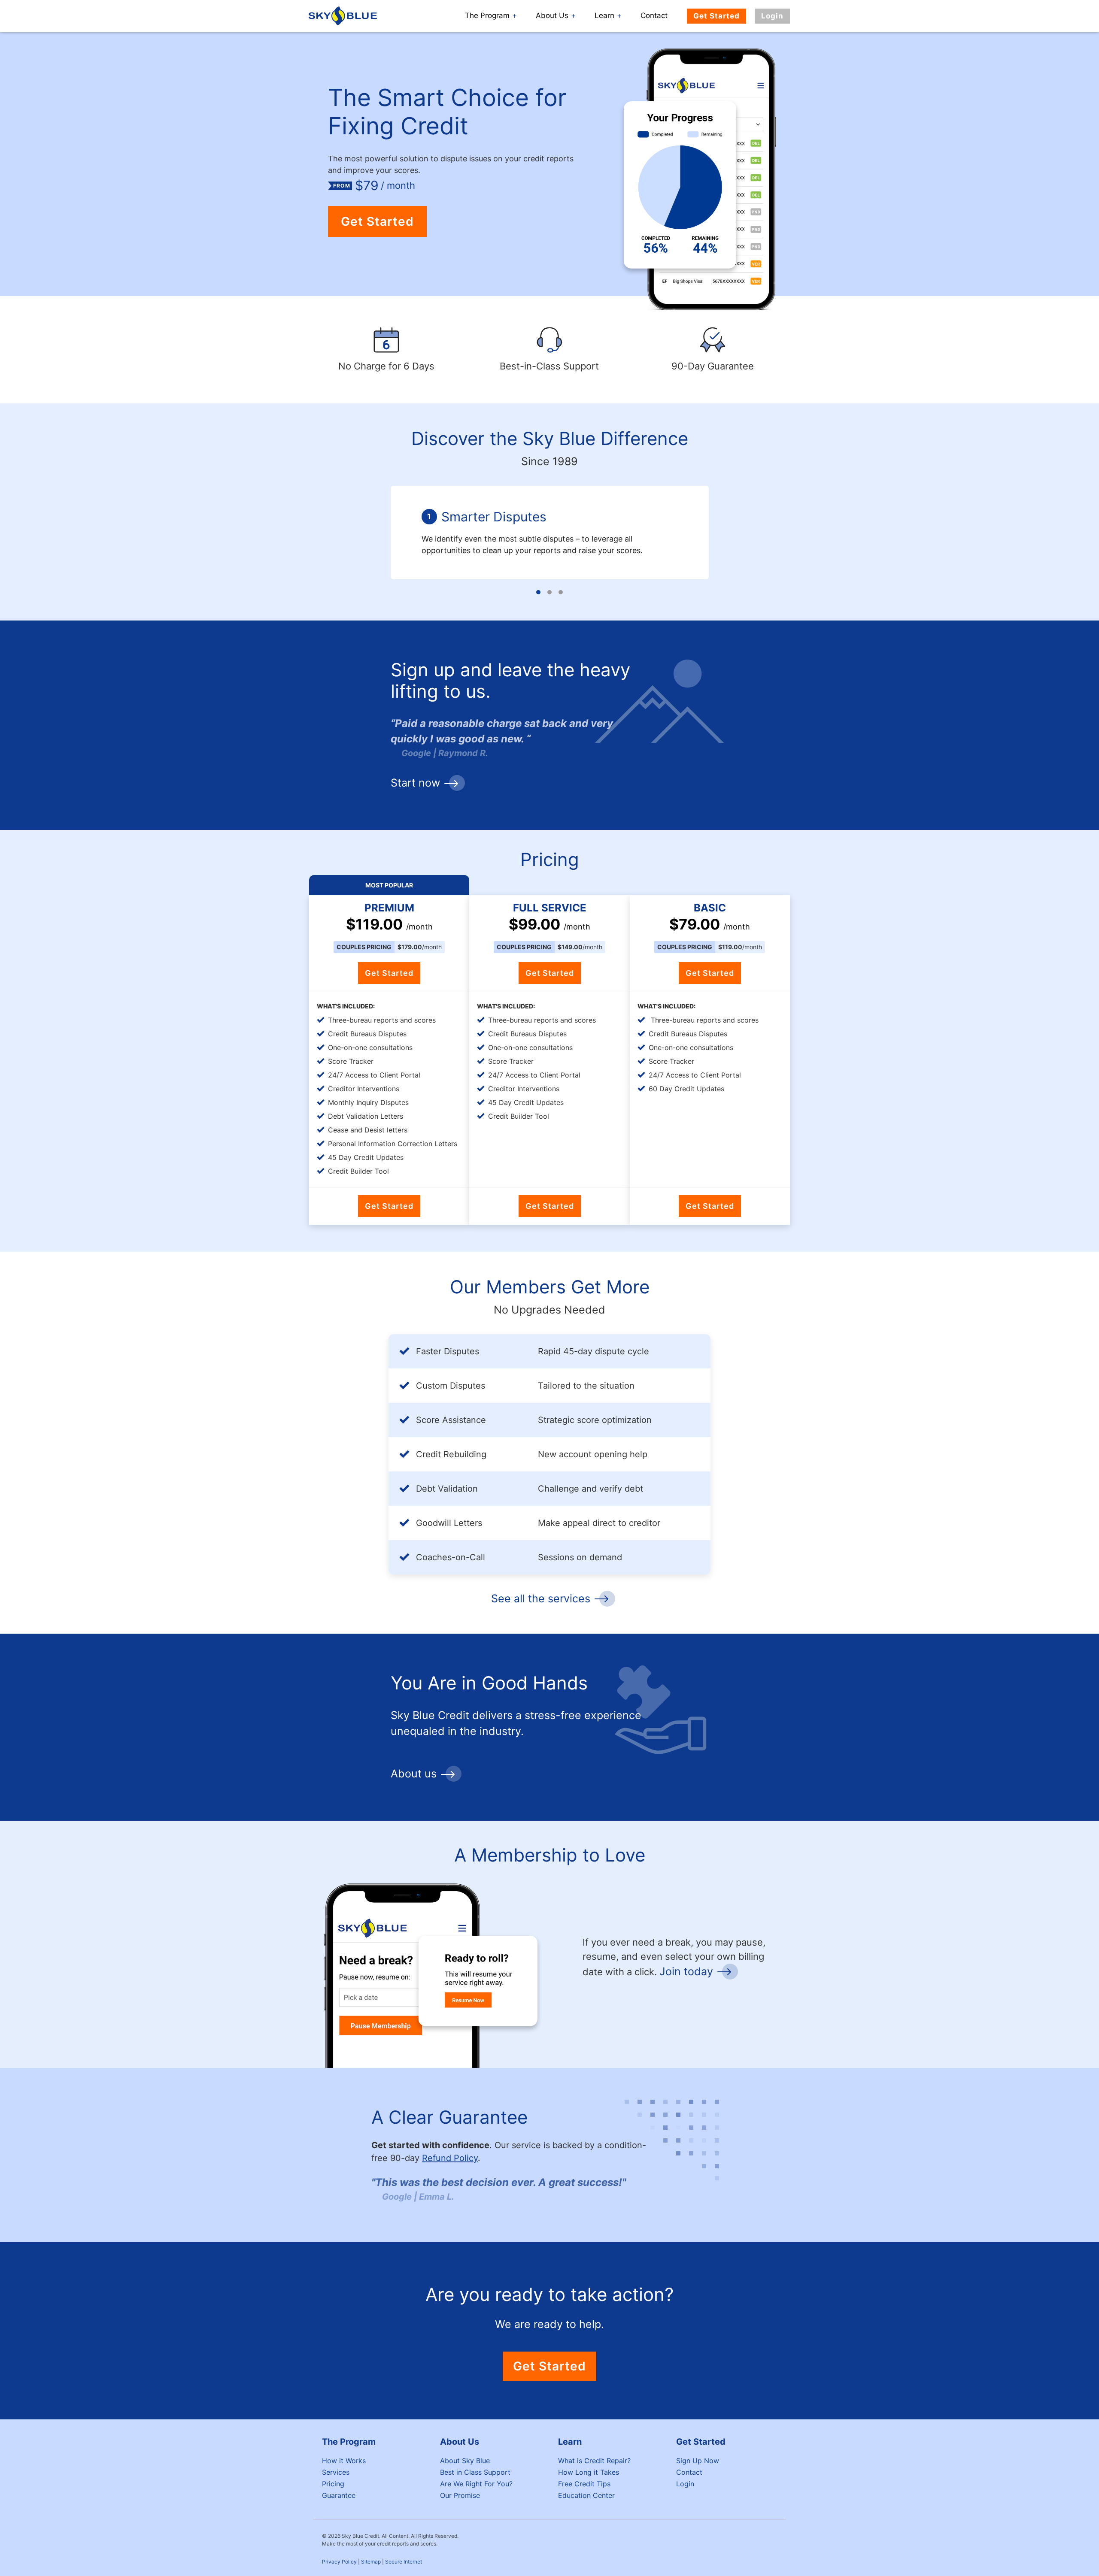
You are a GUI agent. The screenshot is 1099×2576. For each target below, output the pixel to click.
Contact (654, 15)
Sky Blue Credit (344, 16)
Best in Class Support (475, 2472)
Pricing (333, 2484)
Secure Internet (404, 2562)
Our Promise (460, 2495)
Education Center (586, 2495)
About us (414, 1774)
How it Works (344, 2461)
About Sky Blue (465, 2461)
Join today (686, 1971)
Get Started (716, 16)
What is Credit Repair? (594, 2461)
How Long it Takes (589, 2472)
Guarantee (339, 2495)
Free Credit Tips (584, 2484)
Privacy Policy (339, 2562)
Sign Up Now (698, 2461)
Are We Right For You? (476, 2484)
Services (336, 2472)
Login (772, 16)
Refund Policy (450, 2158)
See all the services (541, 1598)
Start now (415, 783)
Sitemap (371, 2562)
